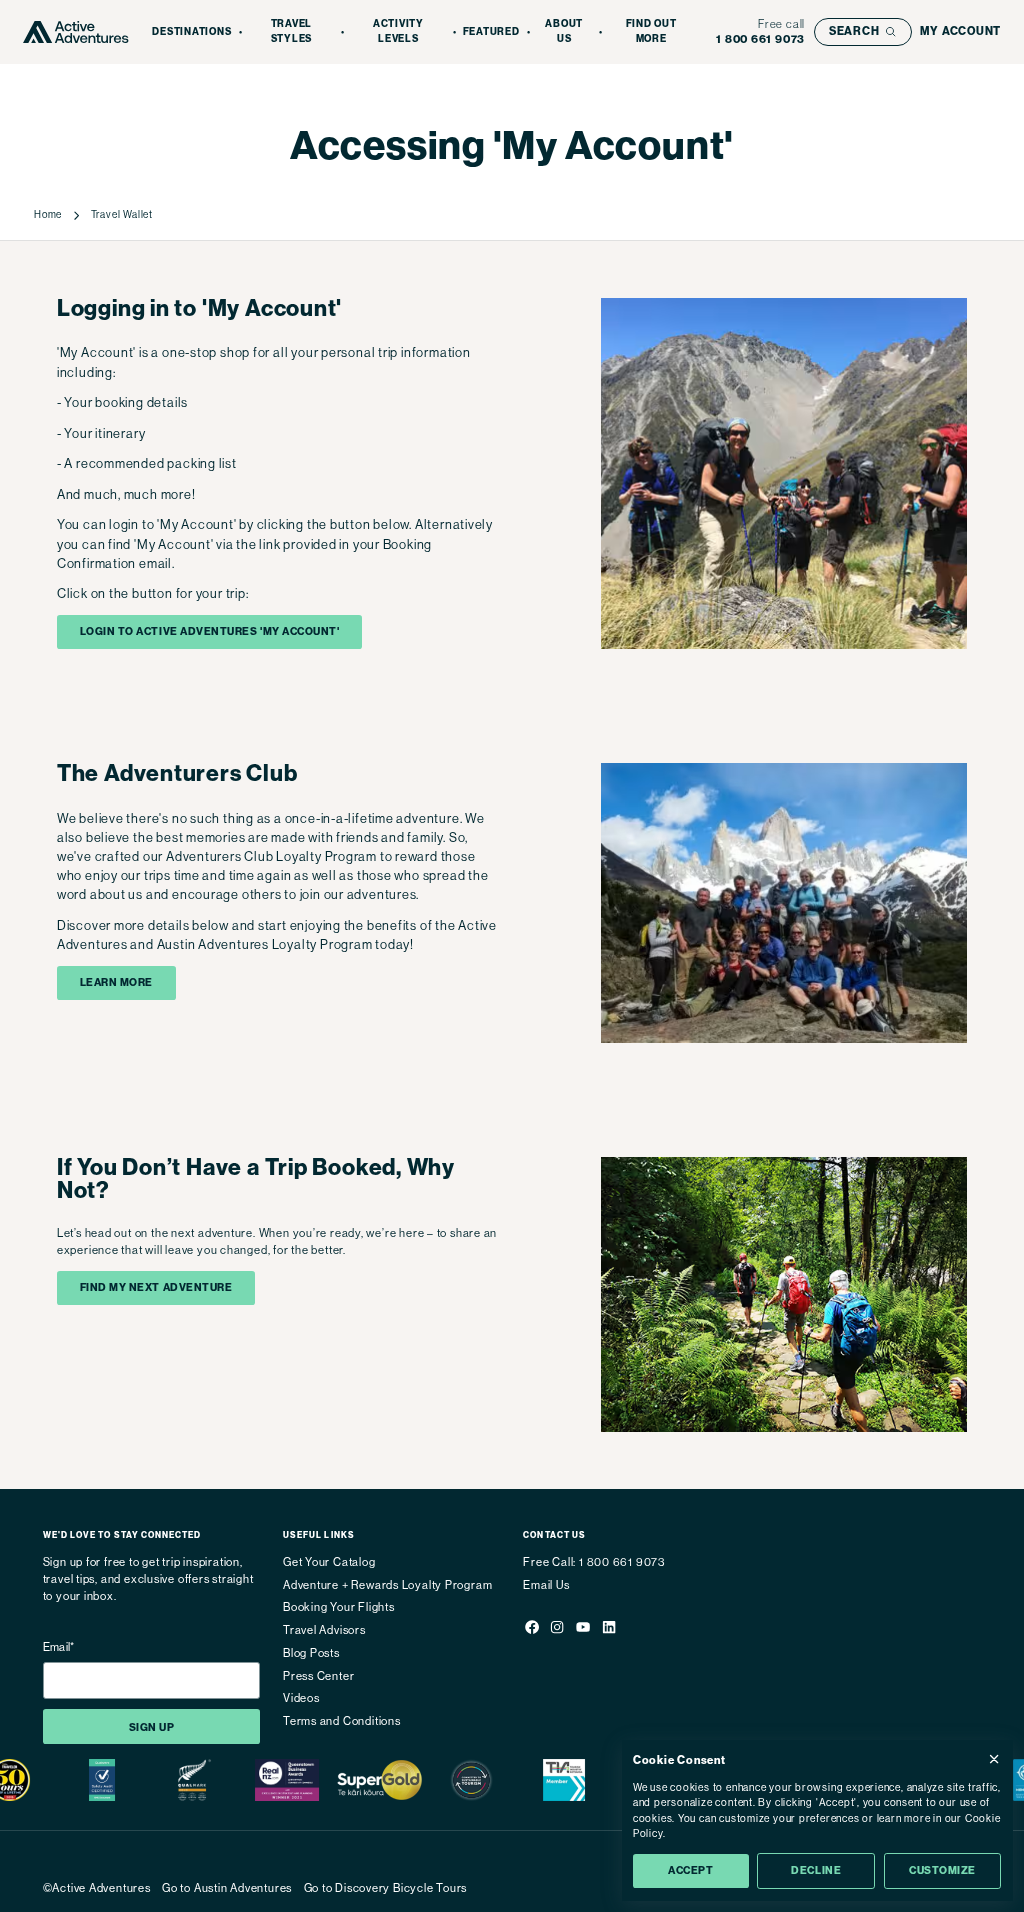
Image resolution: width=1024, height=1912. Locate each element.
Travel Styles (292, 31)
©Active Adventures (97, 1888)
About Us (564, 31)
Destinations (191, 32)
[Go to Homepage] (76, 32)
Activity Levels (398, 31)
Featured (491, 32)
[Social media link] (531, 1629)
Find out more (651, 31)
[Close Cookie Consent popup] (994, 1759)
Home (48, 214)
